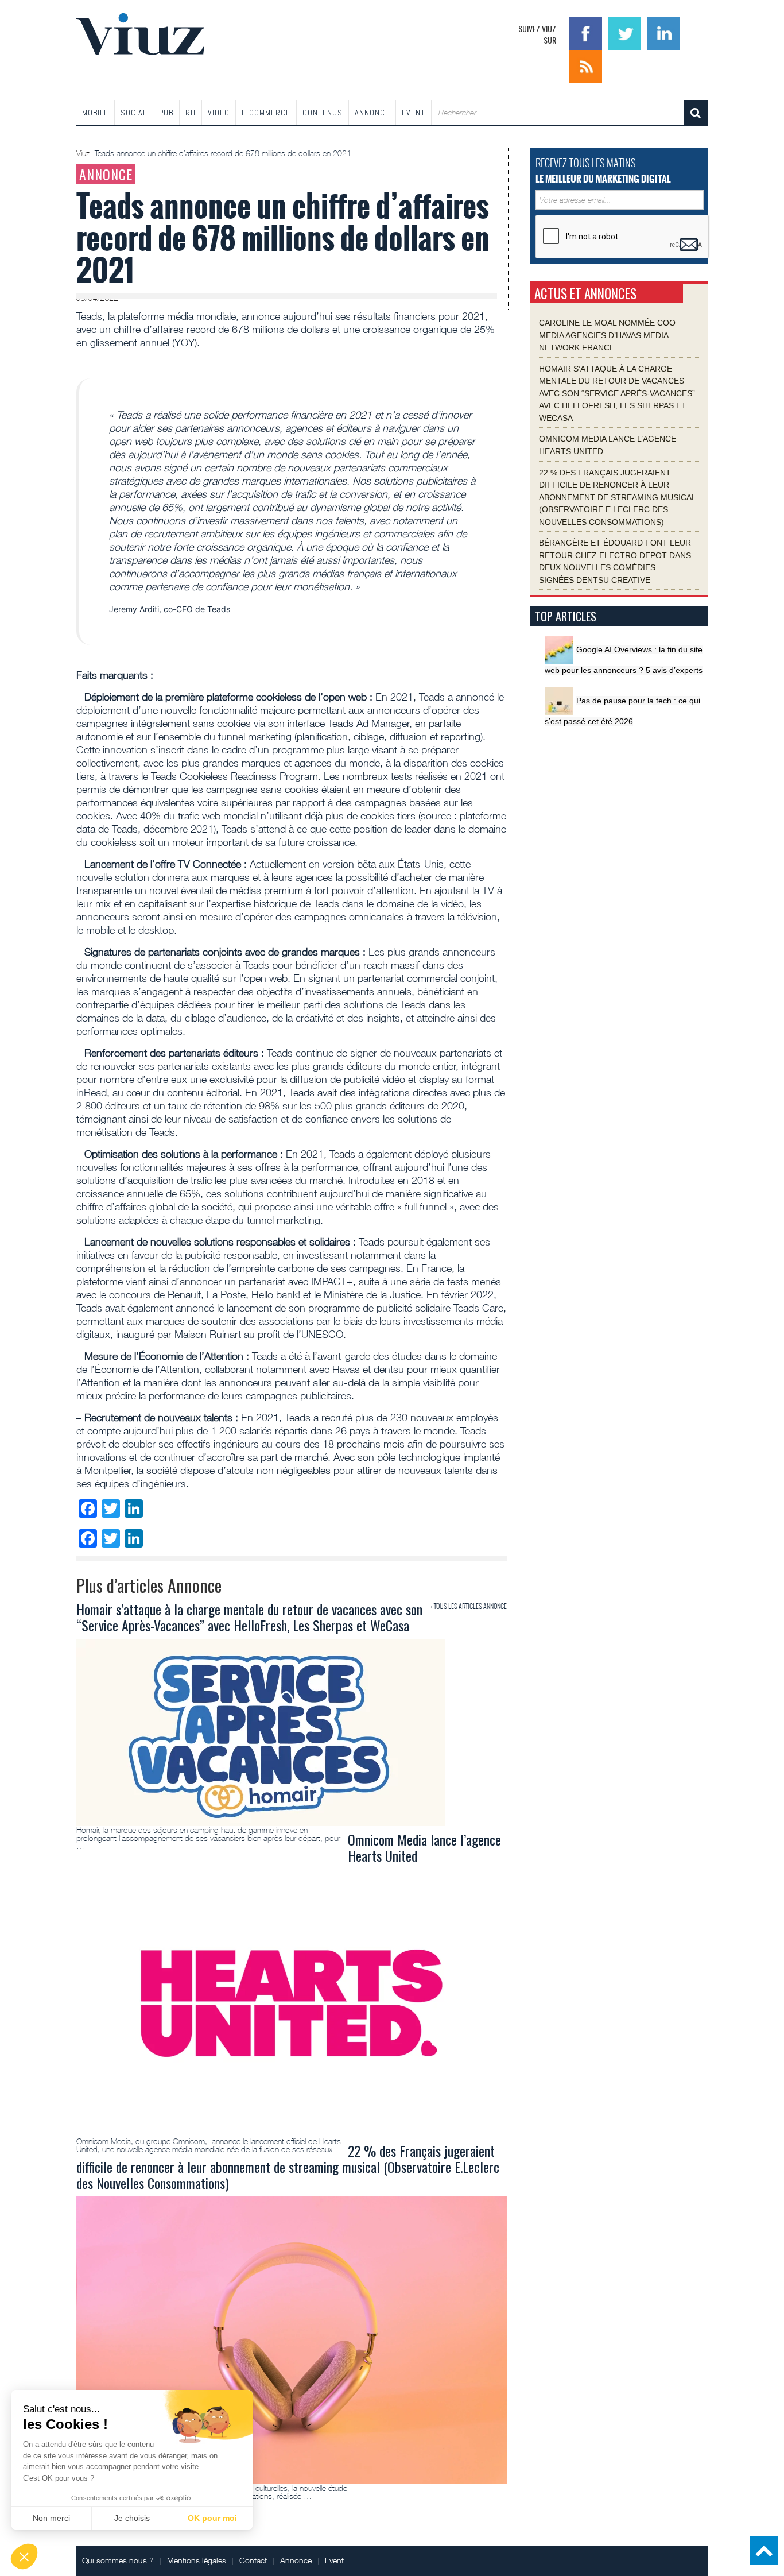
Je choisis (132, 2518)
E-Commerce (266, 113)
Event (414, 113)
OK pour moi (212, 2518)
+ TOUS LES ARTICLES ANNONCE (469, 1606)
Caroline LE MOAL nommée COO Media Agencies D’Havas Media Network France (607, 335)
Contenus (323, 113)
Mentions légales (197, 2560)
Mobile (95, 113)
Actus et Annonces (585, 293)
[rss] (586, 65)
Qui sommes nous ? (118, 2560)
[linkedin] (664, 32)
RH (191, 113)
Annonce (372, 113)
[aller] (696, 113)
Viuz (84, 153)
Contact (253, 2560)
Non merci (51, 2518)
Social (134, 113)
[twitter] (626, 32)
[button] (24, 2556)
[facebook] (587, 32)
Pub (166, 113)
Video (219, 113)
